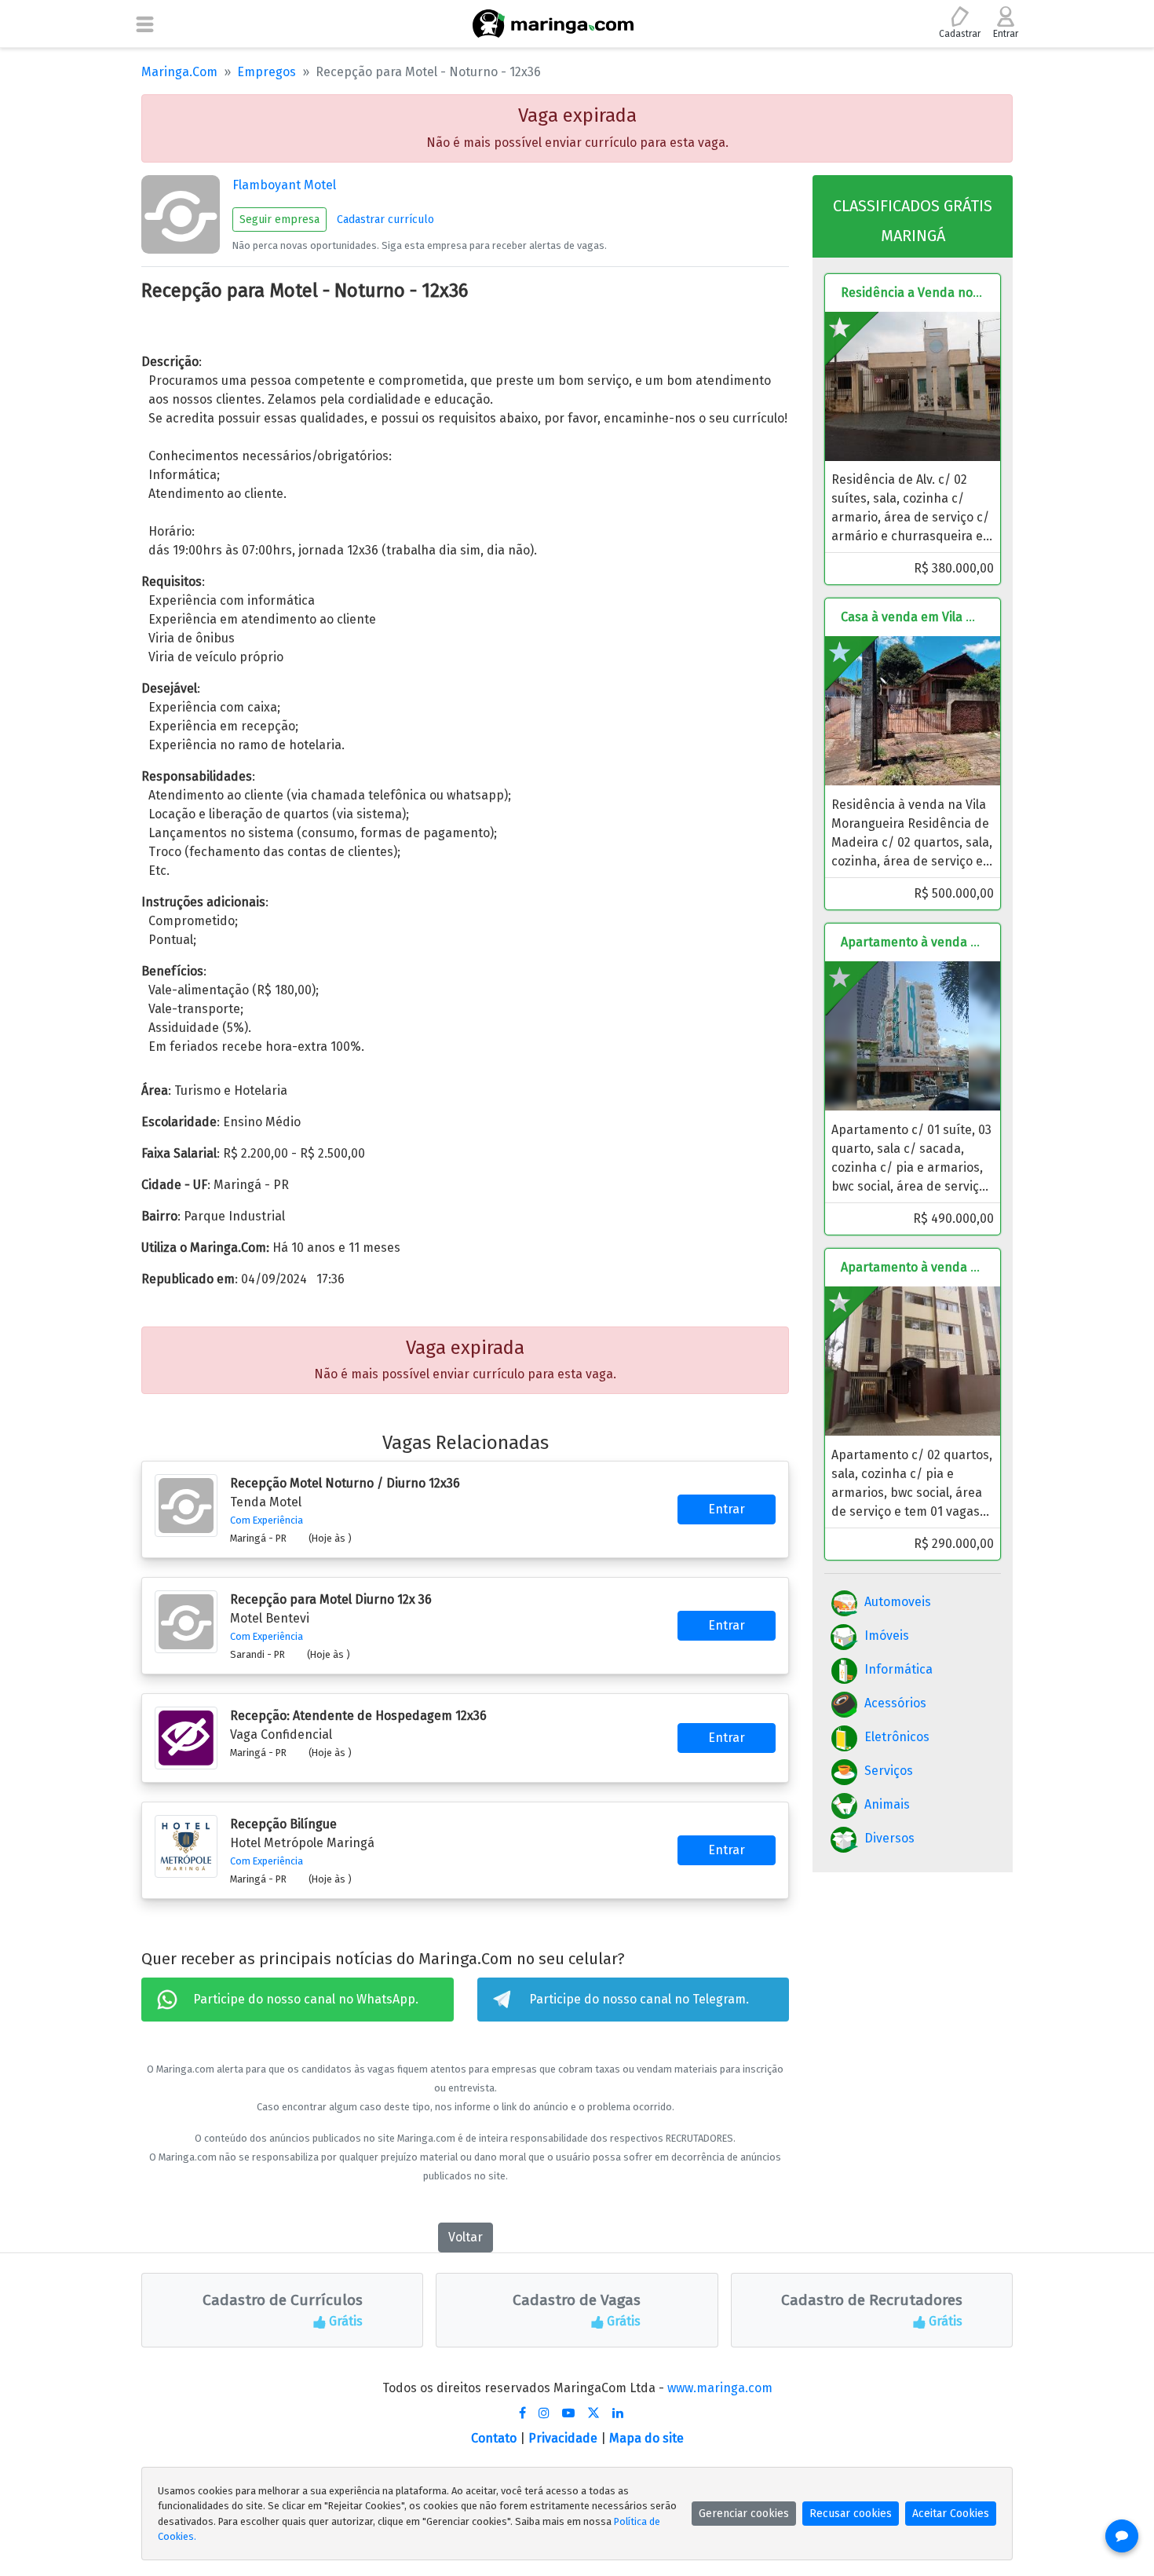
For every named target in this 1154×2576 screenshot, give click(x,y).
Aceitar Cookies (951, 2514)
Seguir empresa (279, 220)
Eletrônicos (897, 1737)
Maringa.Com (179, 72)
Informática (898, 1669)
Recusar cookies (851, 2514)
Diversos (889, 1838)
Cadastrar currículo (385, 220)
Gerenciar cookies (744, 2514)
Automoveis (898, 1602)
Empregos (267, 72)
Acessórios (895, 1703)
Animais (887, 1804)
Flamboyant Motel (284, 185)
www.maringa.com (720, 2388)
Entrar (727, 1509)
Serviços (889, 1771)
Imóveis (887, 1636)
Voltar (466, 2237)
